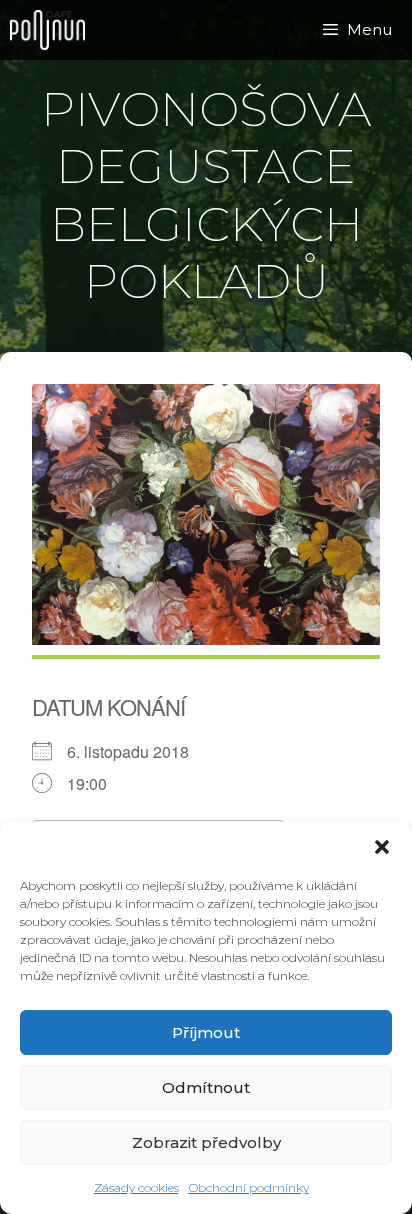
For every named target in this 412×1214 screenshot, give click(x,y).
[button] (382, 847)
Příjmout (206, 1032)
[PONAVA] (52, 30)
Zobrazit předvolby (206, 1142)
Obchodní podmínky (249, 1187)
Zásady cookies (136, 1187)
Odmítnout (206, 1087)
